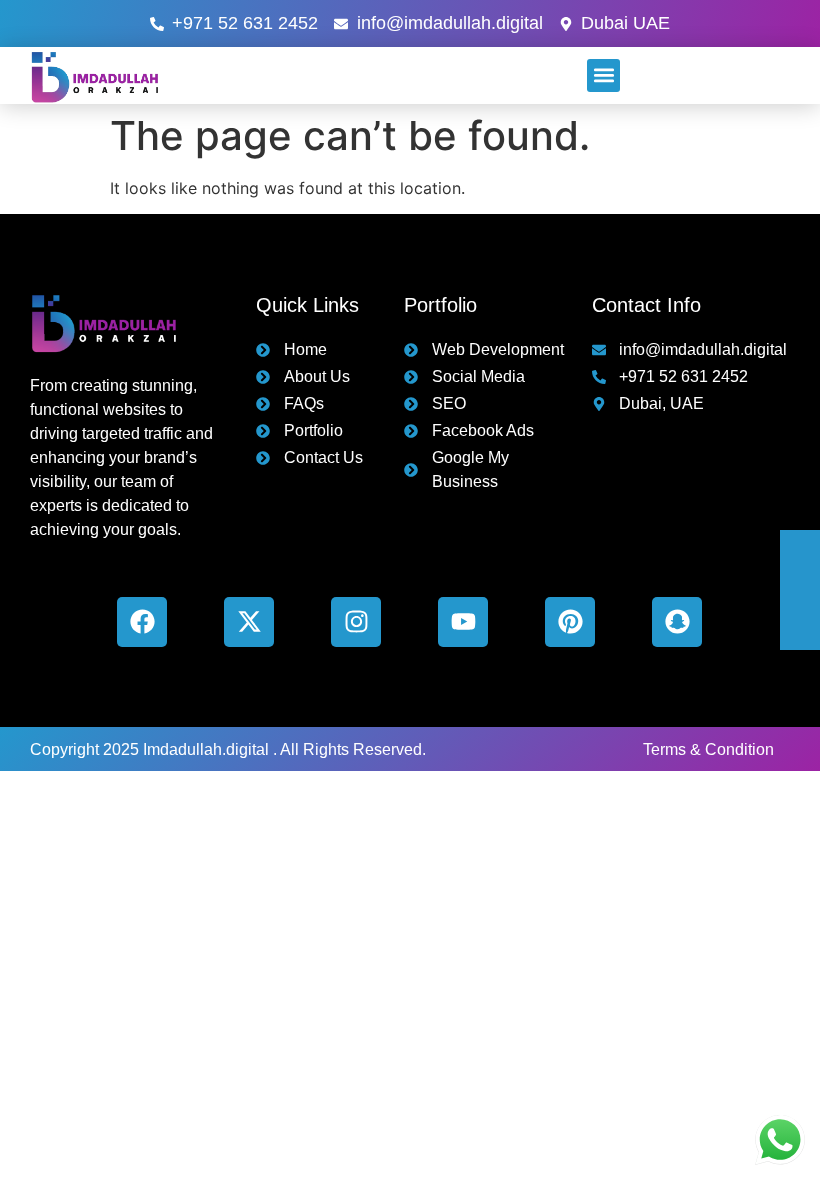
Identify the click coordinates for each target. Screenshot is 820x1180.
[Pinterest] (570, 622)
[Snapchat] (677, 622)
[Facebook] (142, 622)
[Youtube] (463, 622)
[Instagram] (356, 622)
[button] (603, 75)
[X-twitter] (249, 622)
